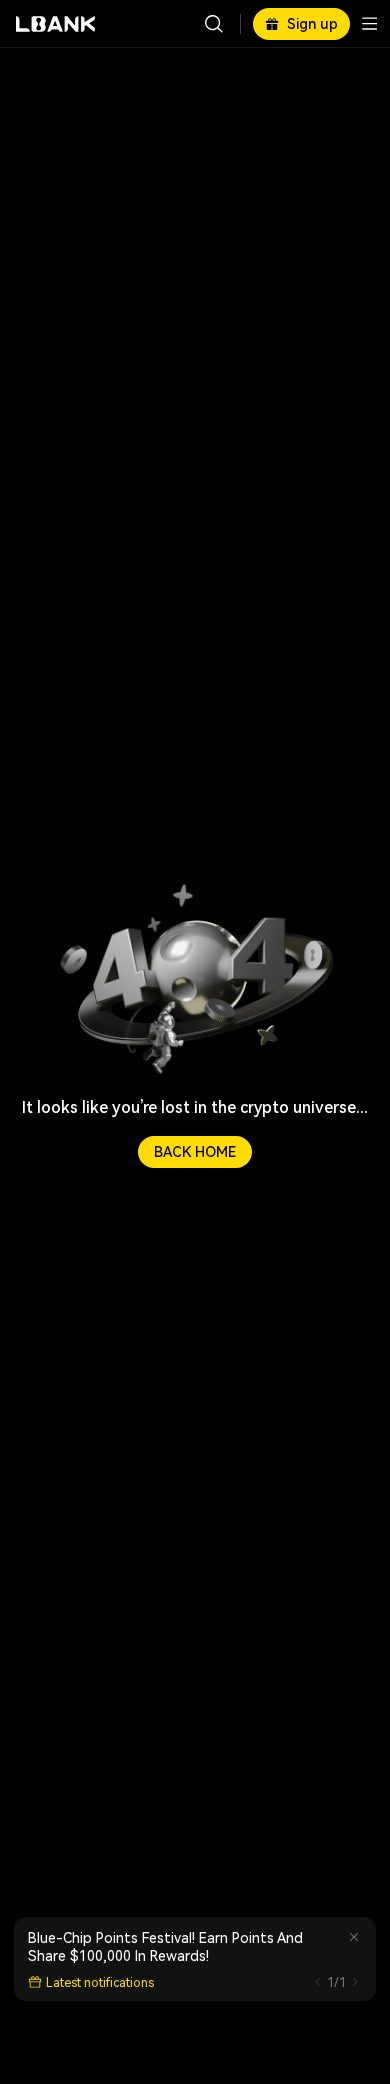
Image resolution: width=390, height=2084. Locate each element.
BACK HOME (195, 1152)
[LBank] (56, 24)
